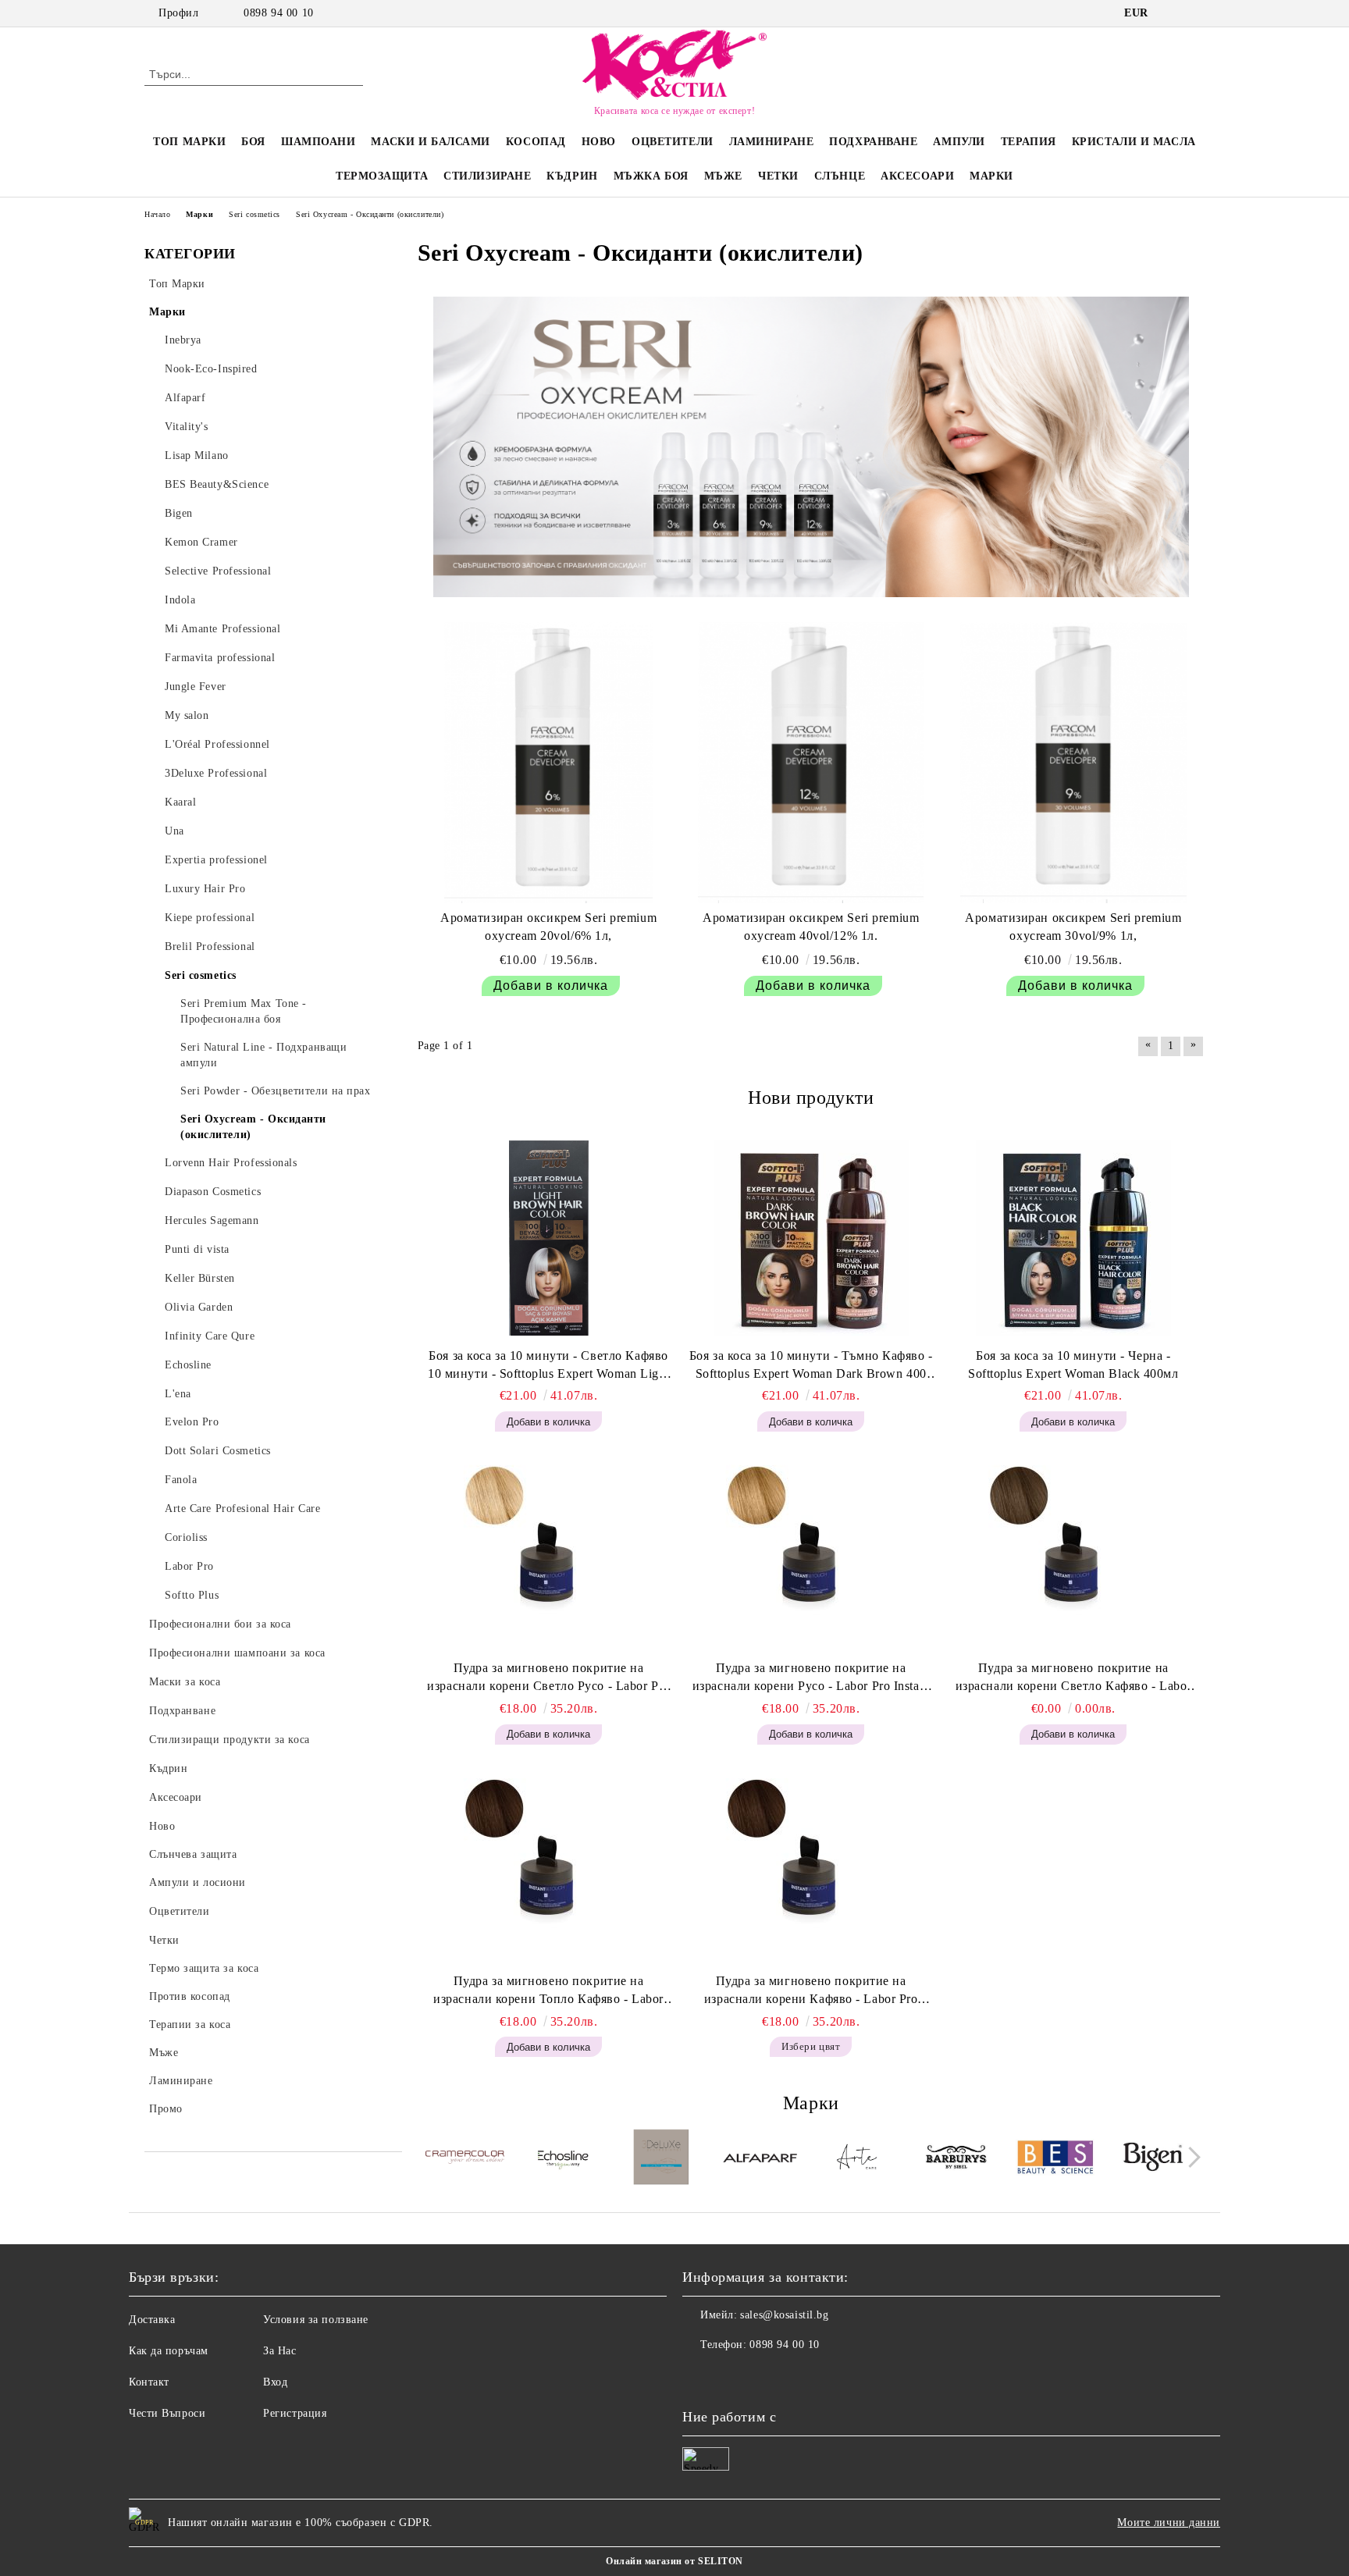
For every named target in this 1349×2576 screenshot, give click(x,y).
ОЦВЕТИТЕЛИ (673, 142)
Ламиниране (772, 142)
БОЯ (253, 142)
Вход (275, 2382)
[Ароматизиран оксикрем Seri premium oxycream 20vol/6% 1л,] (549, 763)
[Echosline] (563, 2159)
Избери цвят (811, 2046)
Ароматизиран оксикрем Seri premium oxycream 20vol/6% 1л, (548, 927)
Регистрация (295, 2413)
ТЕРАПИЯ (1029, 142)
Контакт (149, 2382)
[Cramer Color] (465, 2160)
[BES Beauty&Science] (1055, 2159)
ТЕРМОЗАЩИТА (382, 176)
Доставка (152, 2320)
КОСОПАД (536, 142)
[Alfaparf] (760, 2159)
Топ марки (189, 142)
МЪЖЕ (723, 176)
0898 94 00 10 (278, 13)
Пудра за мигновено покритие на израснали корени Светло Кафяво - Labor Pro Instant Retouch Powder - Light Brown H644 (1073, 1678)
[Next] (1190, 2158)
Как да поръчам (169, 2351)
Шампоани (318, 142)
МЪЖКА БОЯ (651, 176)
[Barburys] (957, 2159)
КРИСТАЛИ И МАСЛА (1134, 142)
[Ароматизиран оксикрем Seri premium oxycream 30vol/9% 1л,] (1073, 763)
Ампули (959, 142)
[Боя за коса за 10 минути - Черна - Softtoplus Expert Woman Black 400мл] (1073, 1238)
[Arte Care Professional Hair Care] (858, 2159)
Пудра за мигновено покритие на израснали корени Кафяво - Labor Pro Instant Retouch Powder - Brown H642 (811, 1991)
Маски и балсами (430, 142)
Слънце (840, 176)
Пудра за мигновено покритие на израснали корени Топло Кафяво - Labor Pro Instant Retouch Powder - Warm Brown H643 (548, 1991)
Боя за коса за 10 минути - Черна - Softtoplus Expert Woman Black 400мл (1073, 1364)
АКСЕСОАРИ (917, 176)
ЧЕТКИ (778, 176)
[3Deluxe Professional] (662, 2159)
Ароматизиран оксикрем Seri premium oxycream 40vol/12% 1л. (811, 927)
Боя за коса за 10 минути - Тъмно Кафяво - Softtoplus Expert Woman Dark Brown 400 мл (811, 1366)
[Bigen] (1153, 2159)
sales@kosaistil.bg (784, 2315)
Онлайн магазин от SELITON (674, 2561)
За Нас (279, 2351)
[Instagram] (1196, 13)
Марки (991, 176)
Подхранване (873, 142)
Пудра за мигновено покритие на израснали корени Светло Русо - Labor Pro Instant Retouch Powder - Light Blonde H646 (548, 1678)
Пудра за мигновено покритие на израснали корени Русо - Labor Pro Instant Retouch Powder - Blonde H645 (811, 1678)
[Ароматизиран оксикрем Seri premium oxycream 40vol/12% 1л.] (811, 763)
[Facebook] (1173, 13)
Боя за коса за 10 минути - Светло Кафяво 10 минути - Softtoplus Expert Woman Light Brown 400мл (548, 1366)
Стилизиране (487, 176)
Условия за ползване (316, 2320)
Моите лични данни (1169, 2523)
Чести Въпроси (167, 2413)
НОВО (599, 142)
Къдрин (572, 176)
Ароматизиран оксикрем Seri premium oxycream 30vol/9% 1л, (1073, 927)
